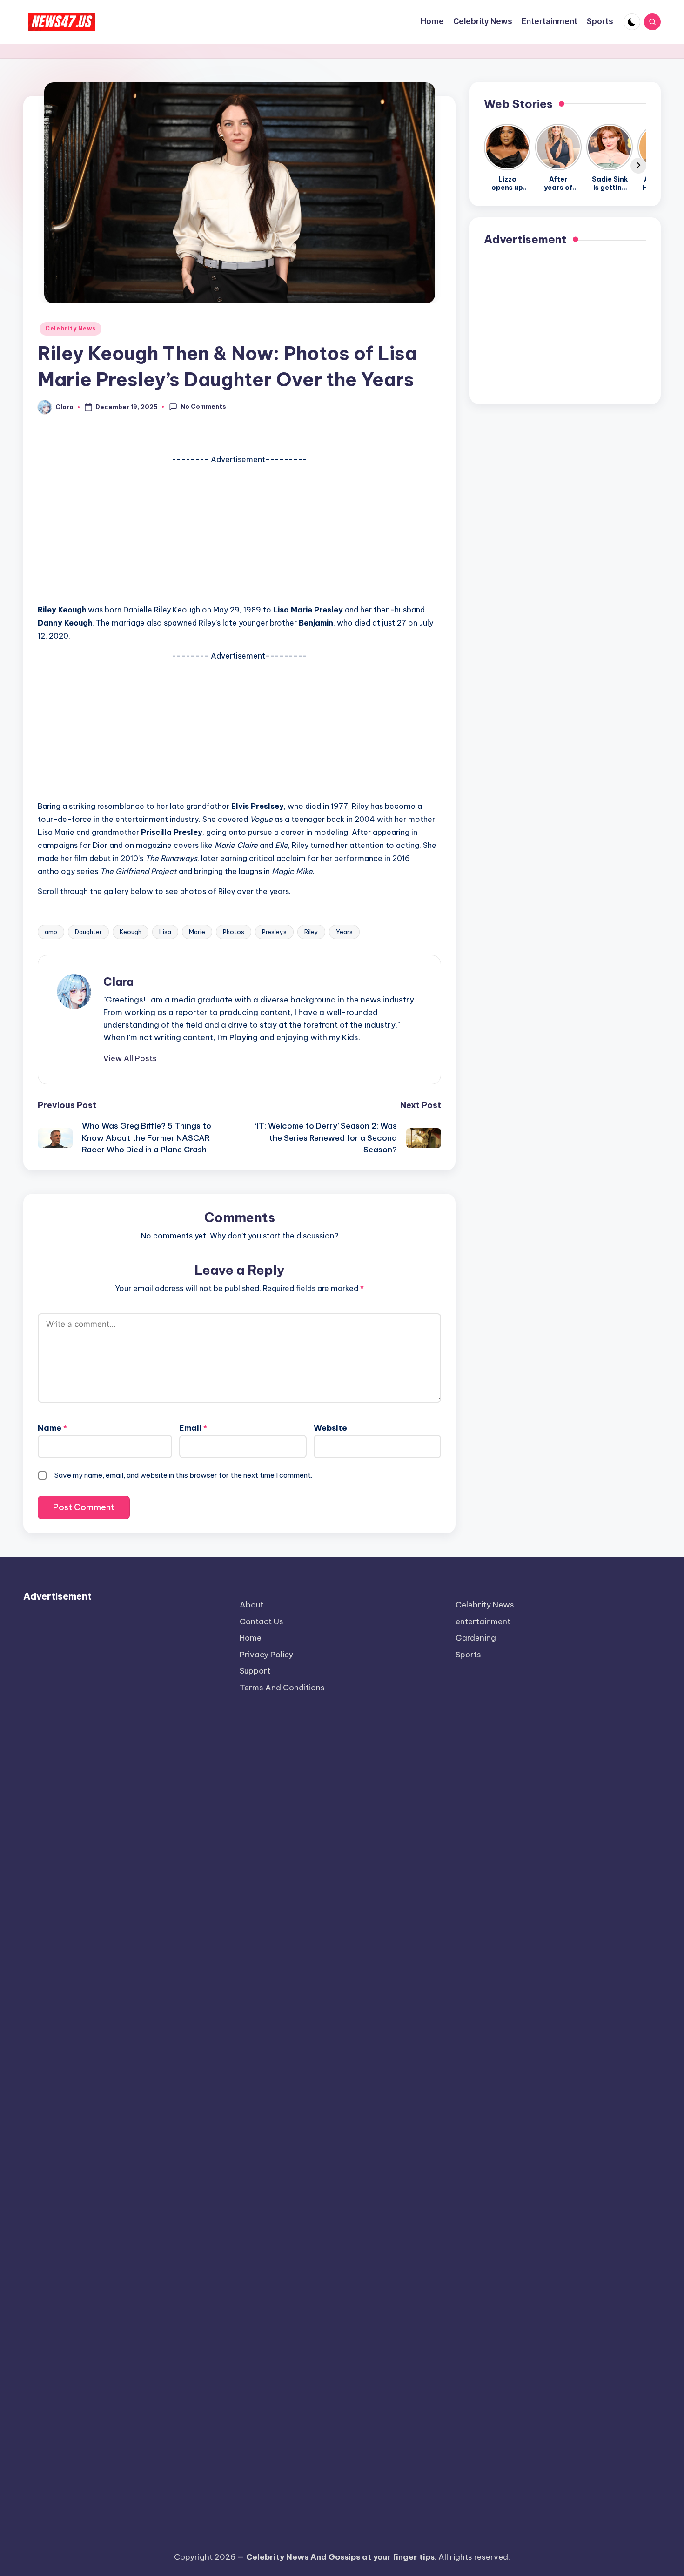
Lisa (165, 932)
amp (51, 932)
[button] (130, 1058)
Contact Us (262, 1621)
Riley (311, 932)
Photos (234, 932)
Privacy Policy (266, 1655)
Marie (197, 932)
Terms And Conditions (282, 1688)
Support (255, 1671)
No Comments (203, 406)
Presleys (274, 932)
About (251, 1605)
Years (344, 932)
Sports (468, 1655)
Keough (131, 932)
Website (330, 1428)
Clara (118, 982)
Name (52, 1428)
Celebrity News (70, 328)
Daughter (88, 932)
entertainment (483, 1621)
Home (251, 1638)
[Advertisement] (239, 531)
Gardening (476, 1638)
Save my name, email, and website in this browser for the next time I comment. (183, 1475)
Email (193, 1428)
